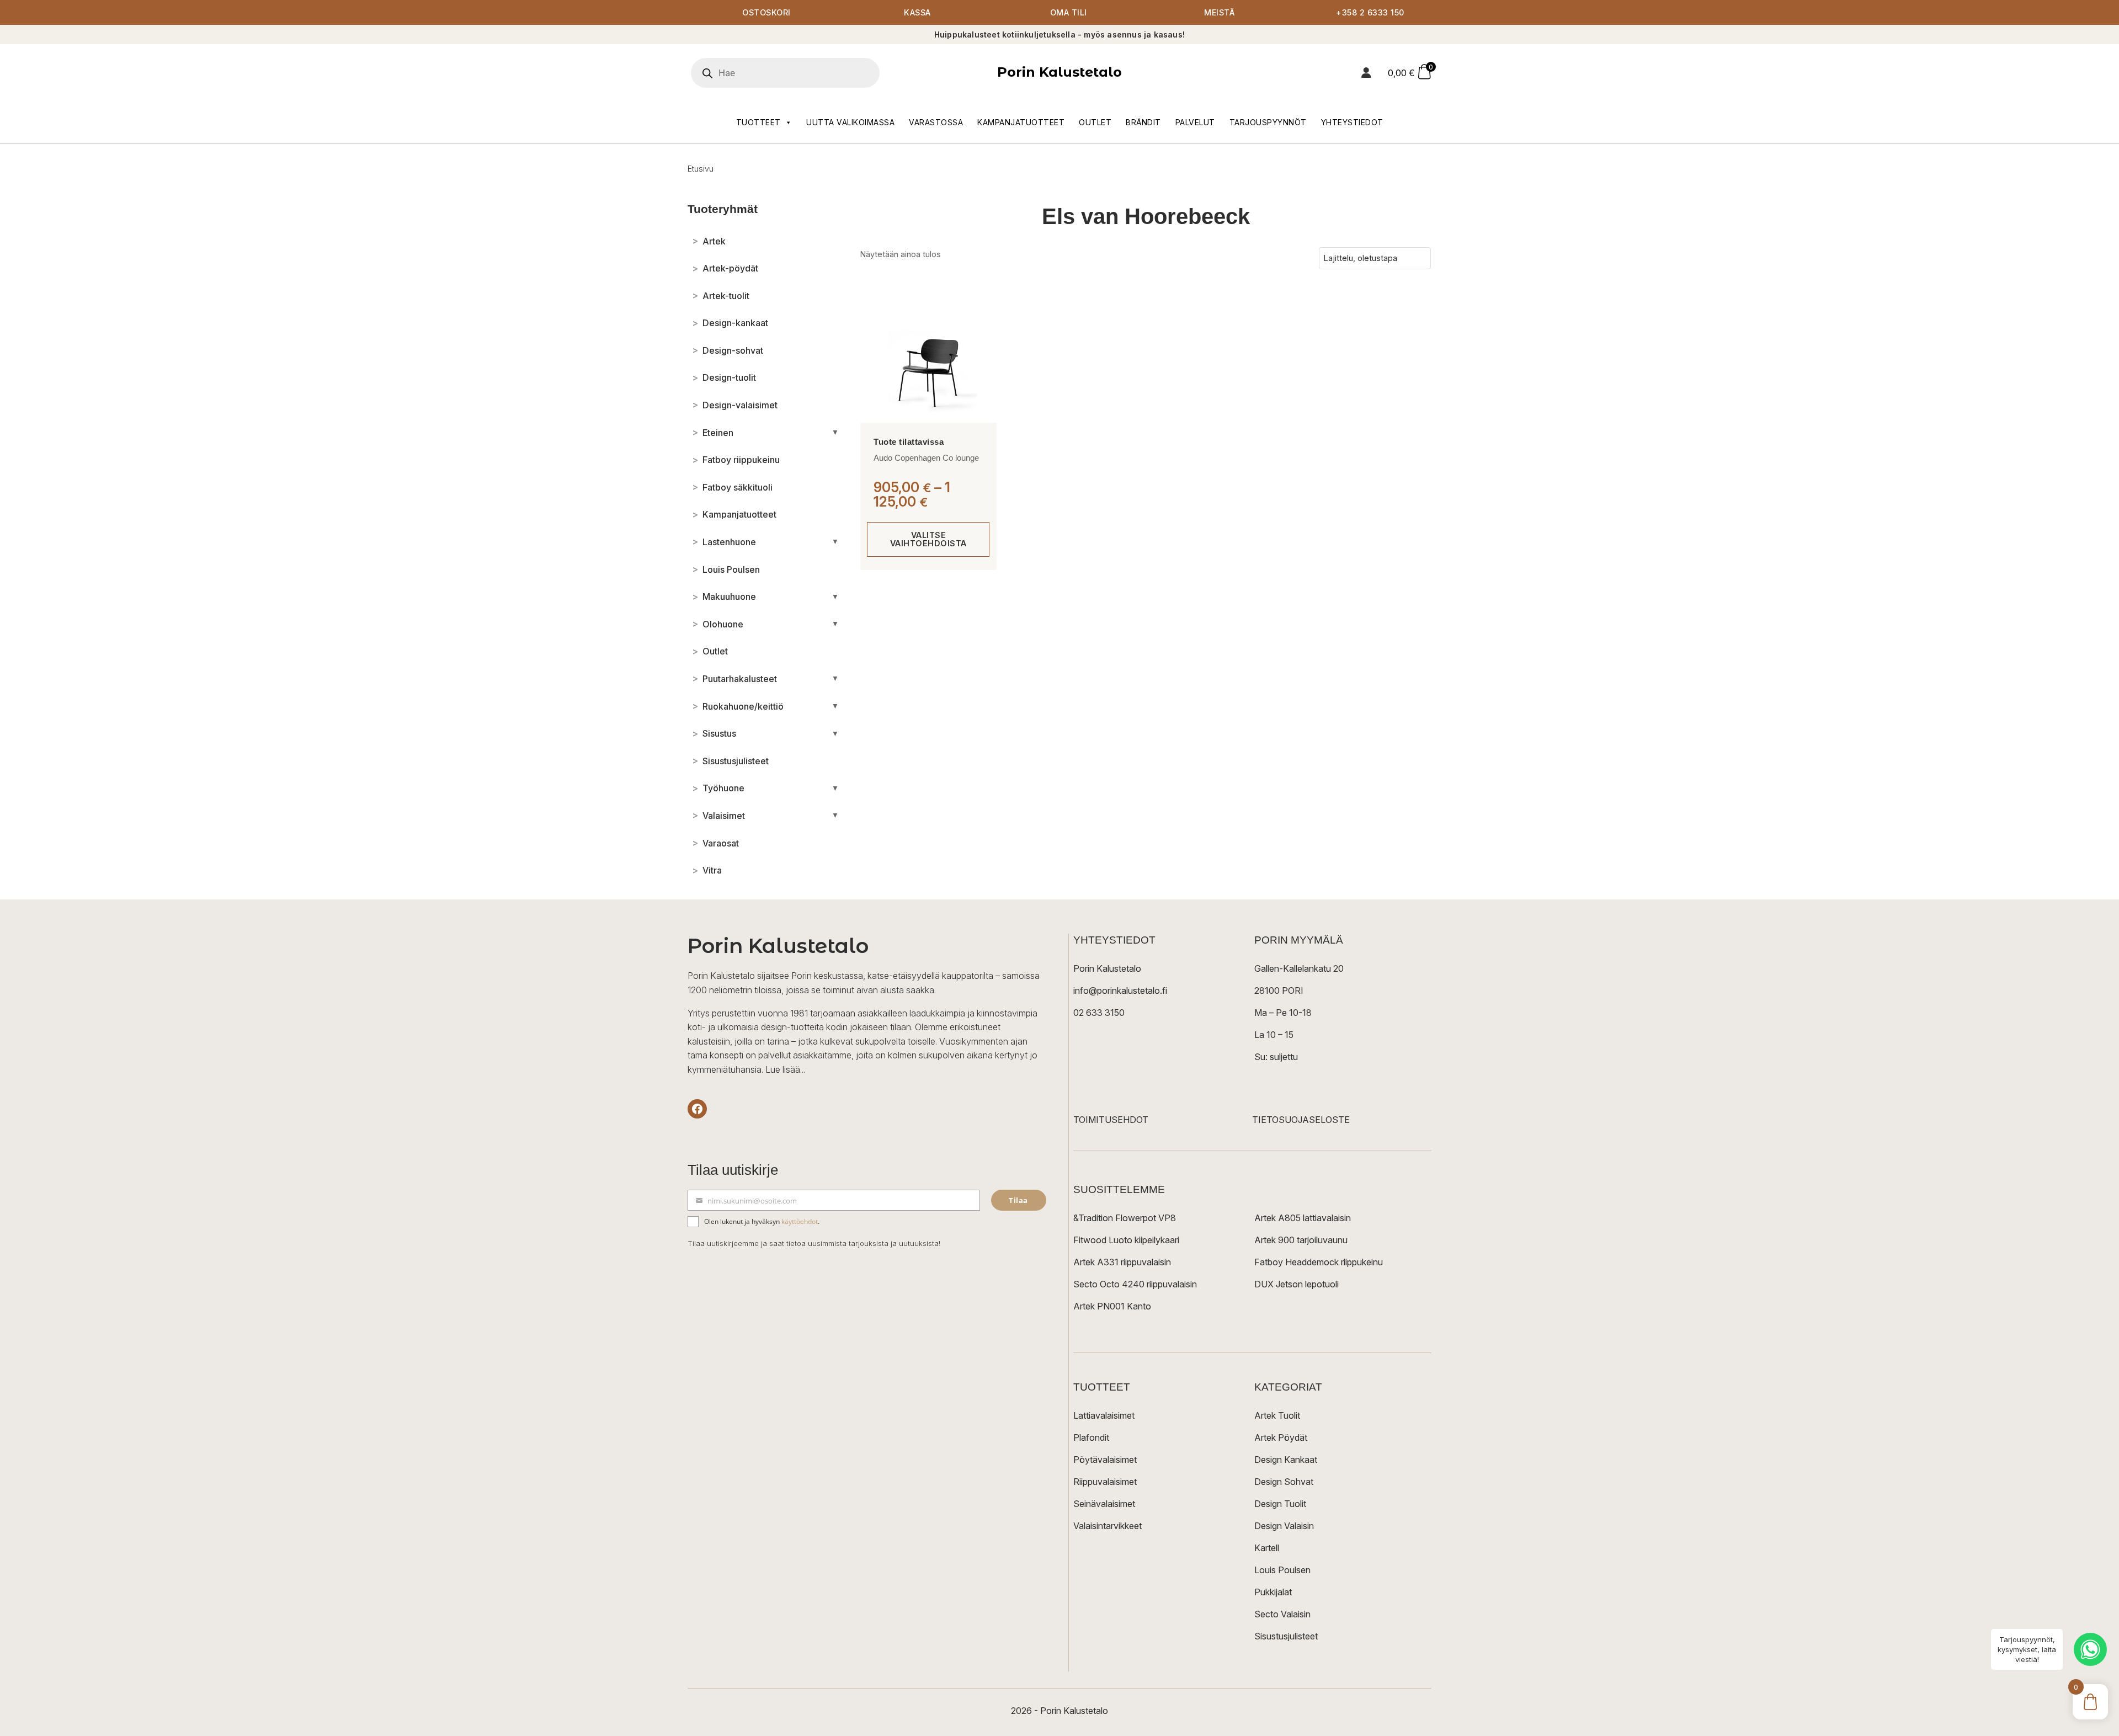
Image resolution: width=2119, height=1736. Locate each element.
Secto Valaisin (1282, 1614)
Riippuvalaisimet (1105, 1482)
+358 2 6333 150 (1370, 12)
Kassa (917, 12)
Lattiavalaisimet (1104, 1415)
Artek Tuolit (1277, 1415)
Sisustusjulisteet (1286, 1636)
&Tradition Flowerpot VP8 (1125, 1218)
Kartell (1267, 1548)
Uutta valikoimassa (850, 122)
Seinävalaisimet (1104, 1504)
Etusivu (701, 169)
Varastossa (936, 122)
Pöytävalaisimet (1105, 1460)
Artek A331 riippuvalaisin (1122, 1262)
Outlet (1095, 122)
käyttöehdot (800, 1221)
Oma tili (1069, 12)
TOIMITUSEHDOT (1111, 1120)
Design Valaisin (1284, 1526)
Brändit (1143, 122)
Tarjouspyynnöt (1268, 122)
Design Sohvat (1284, 1482)
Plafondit (1091, 1437)
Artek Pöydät (1281, 1437)
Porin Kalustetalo (1059, 72)
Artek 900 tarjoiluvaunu (1301, 1240)
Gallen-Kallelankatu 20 (1299, 968)
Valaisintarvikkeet (1108, 1526)
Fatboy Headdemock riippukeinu (1319, 1262)
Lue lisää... (785, 1069)
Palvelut (1195, 122)
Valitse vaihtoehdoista (928, 539)
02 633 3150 (1099, 1013)
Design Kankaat (1286, 1460)
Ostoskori (766, 12)
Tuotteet (758, 122)
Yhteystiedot (1352, 122)
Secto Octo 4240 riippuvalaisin (1135, 1284)
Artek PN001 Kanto (1112, 1306)
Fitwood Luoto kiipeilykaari (1126, 1240)
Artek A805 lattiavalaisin (1303, 1218)
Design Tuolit (1280, 1504)
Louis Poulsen (1282, 1570)
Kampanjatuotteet (1021, 122)
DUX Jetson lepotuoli (1297, 1284)
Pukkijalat (1273, 1592)
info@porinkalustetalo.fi (1120, 991)
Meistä (1219, 12)
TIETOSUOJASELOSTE (1301, 1120)
